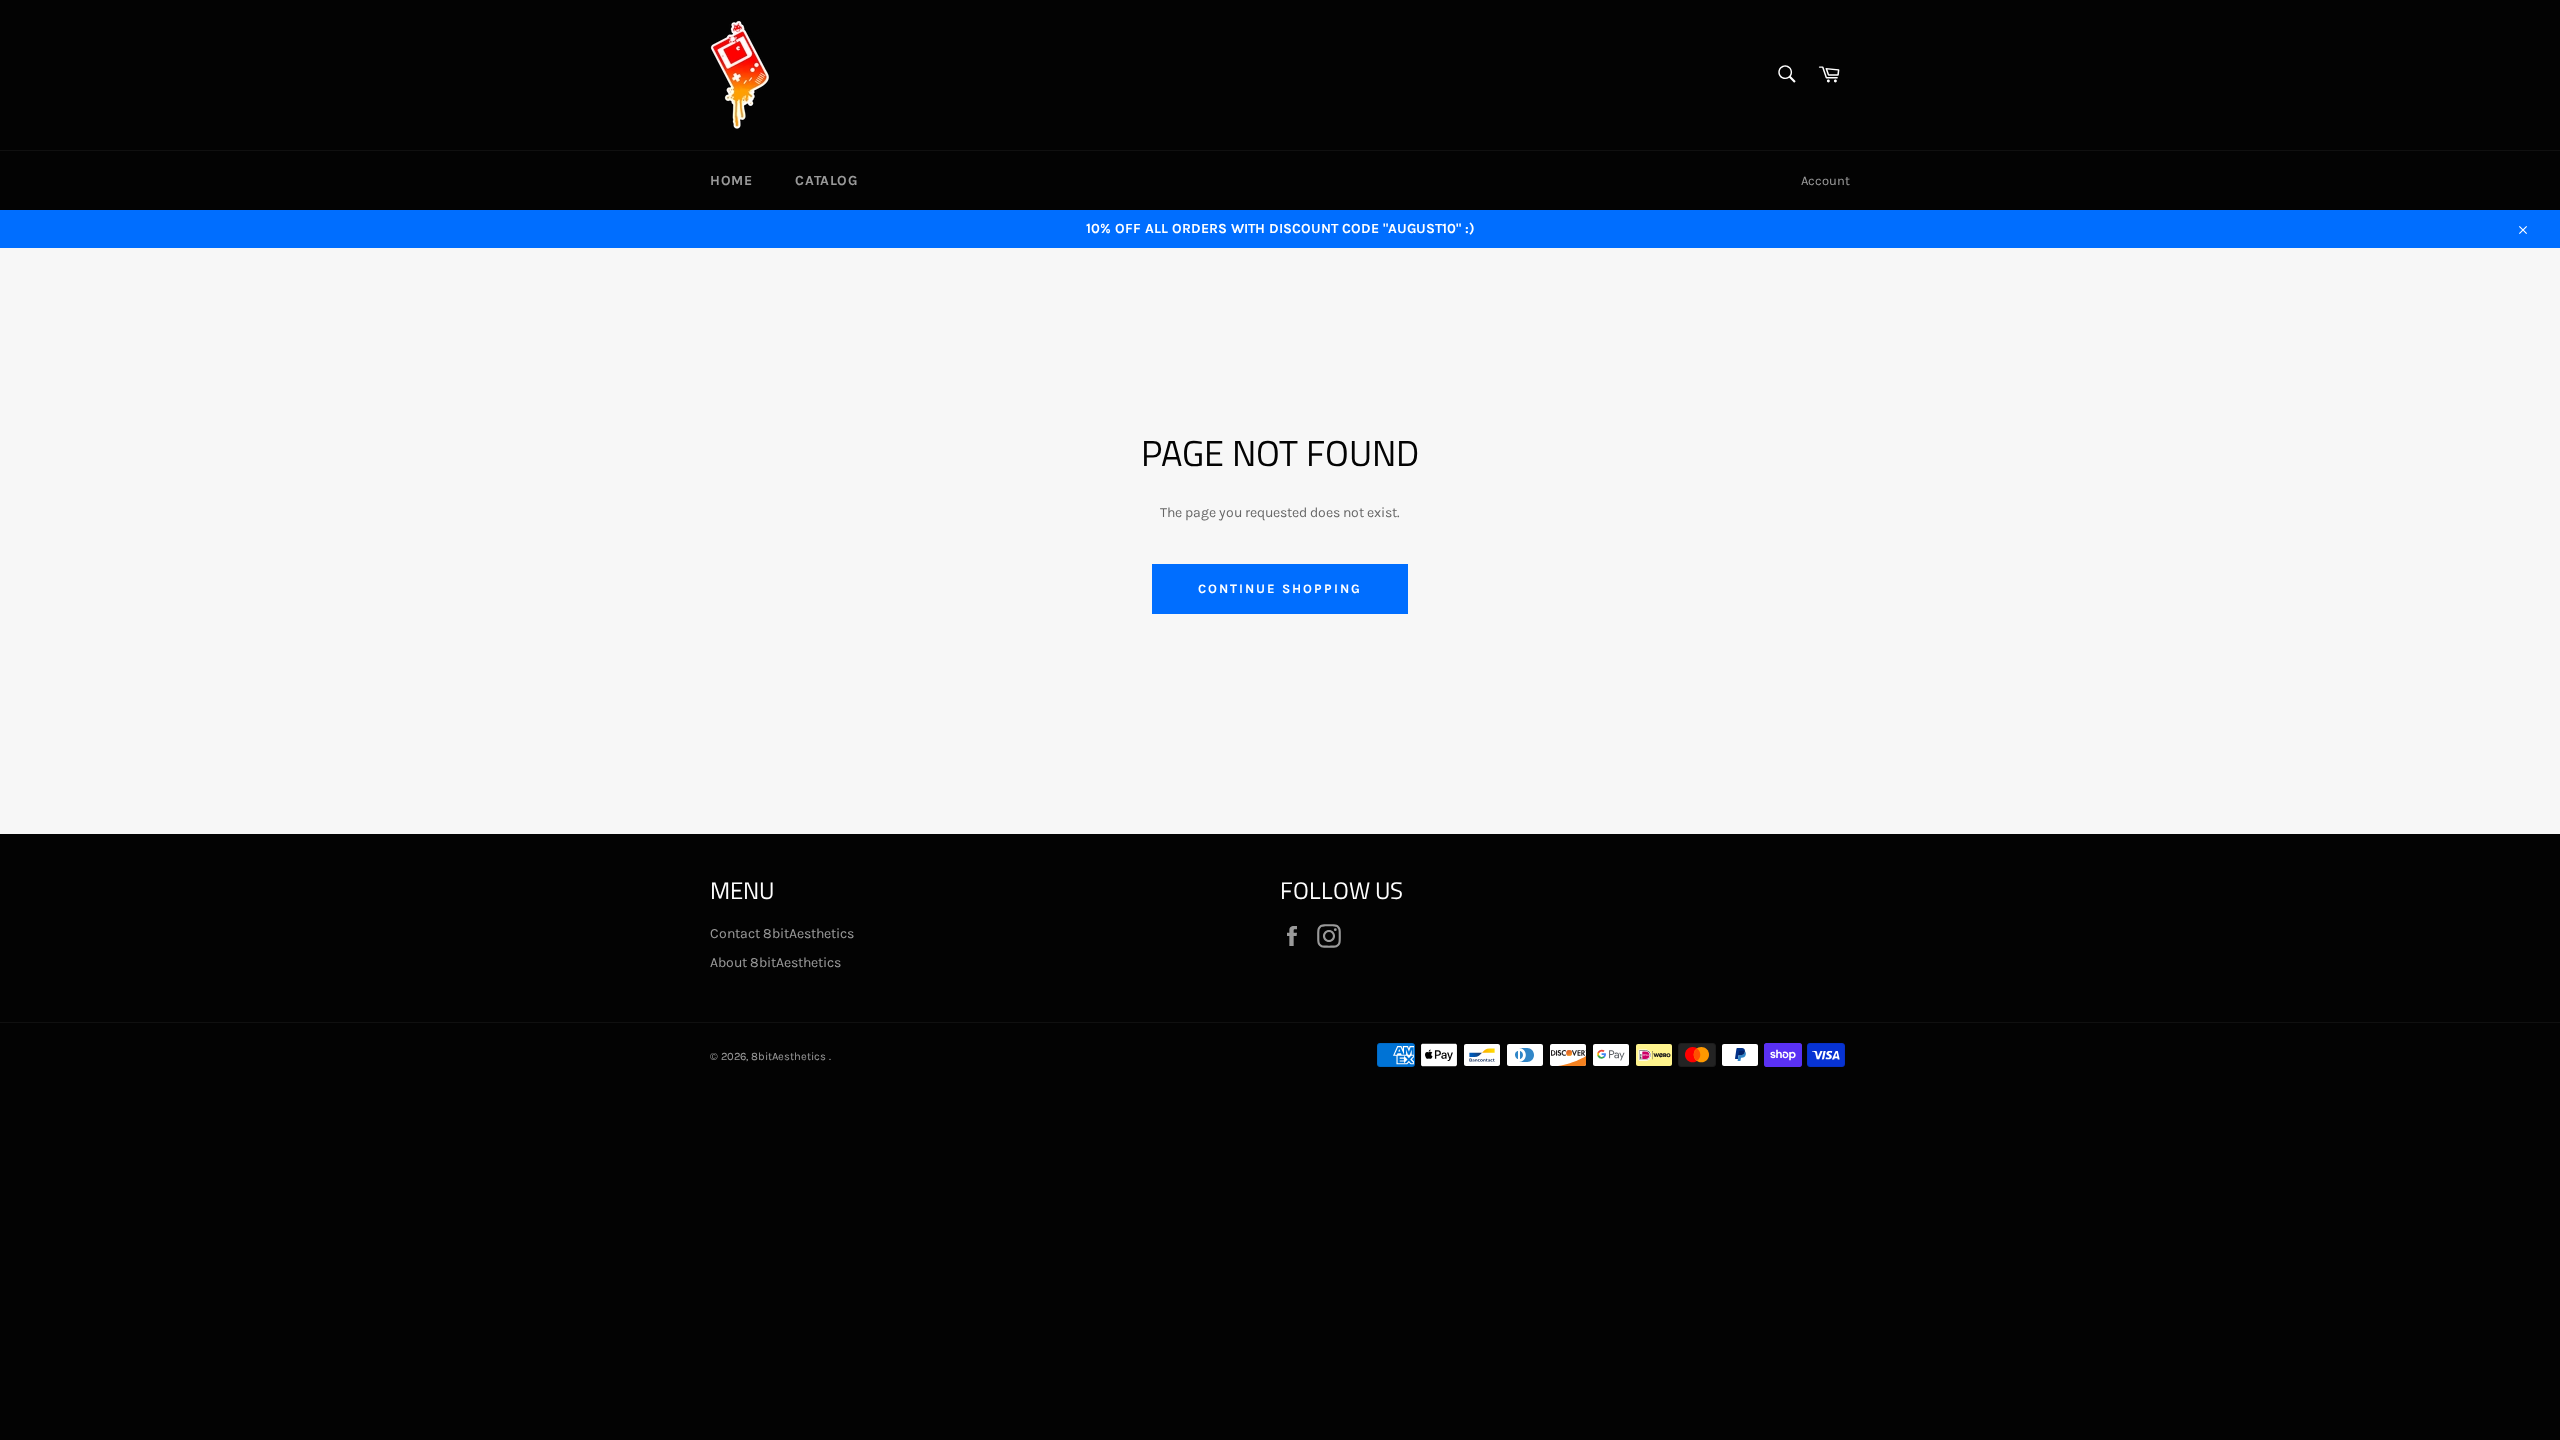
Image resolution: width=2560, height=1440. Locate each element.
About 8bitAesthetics (775, 962)
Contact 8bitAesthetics (782, 933)
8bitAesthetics (790, 1056)
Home (731, 180)
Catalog (826, 180)
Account (1825, 180)
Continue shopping (1279, 588)
